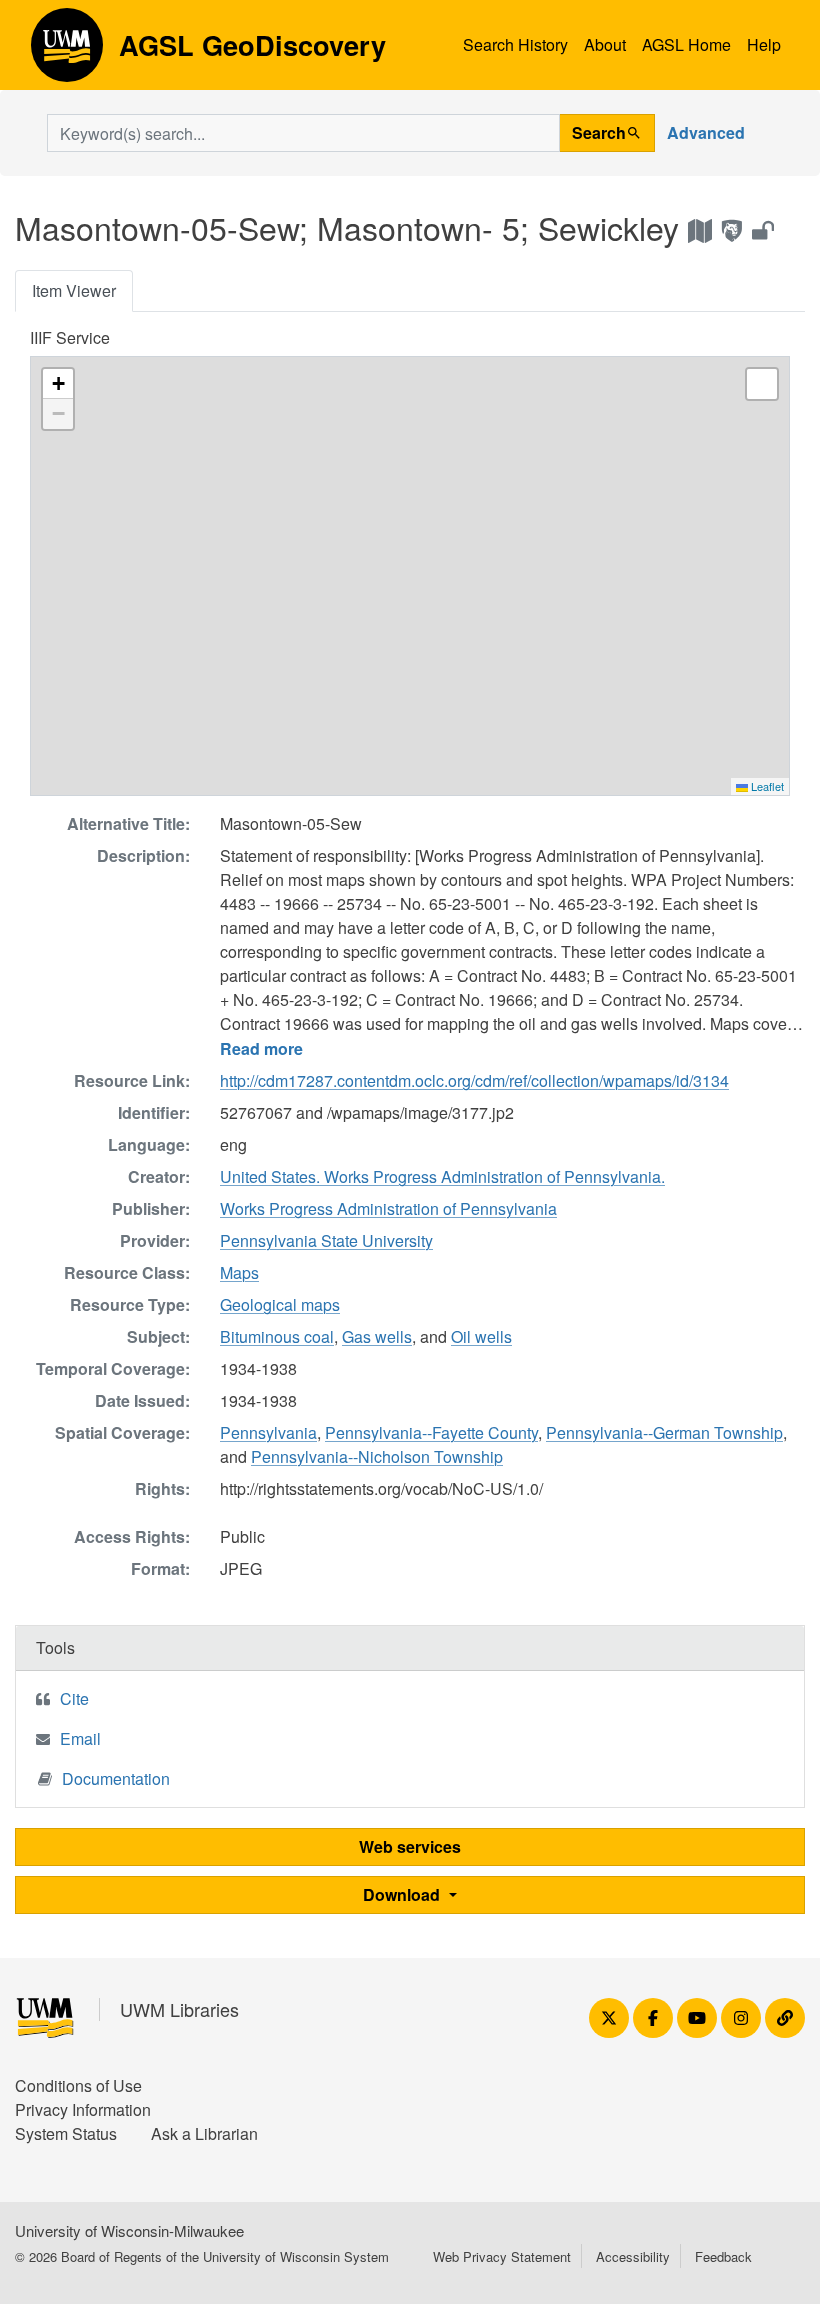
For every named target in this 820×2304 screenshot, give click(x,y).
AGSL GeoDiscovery (67, 52)
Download (403, 1894)
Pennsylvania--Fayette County (431, 1432)
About (605, 44)
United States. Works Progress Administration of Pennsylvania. (442, 1176)
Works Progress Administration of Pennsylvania (388, 1208)
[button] (58, 384)
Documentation (116, 1778)
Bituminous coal (277, 1336)
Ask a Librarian (204, 2133)
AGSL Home (686, 44)
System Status (66, 2133)
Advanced (706, 132)
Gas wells (377, 1336)
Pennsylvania (268, 1432)
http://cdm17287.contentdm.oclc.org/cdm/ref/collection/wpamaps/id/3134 (474, 1080)
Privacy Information (83, 2109)
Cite (74, 1698)
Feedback (723, 2256)
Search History (515, 44)
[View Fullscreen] (762, 384)
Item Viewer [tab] (74, 290)
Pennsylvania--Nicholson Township (377, 1456)
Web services (410, 1846)
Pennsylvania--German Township (664, 1432)
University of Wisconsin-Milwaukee (129, 2230)
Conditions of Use (78, 2085)
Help (764, 44)
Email (80, 1738)
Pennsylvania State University (326, 1240)
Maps (239, 1272)
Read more (261, 1048)
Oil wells (481, 1336)
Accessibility (633, 2256)
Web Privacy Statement (502, 2256)
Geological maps (280, 1304)
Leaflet (766, 786)
